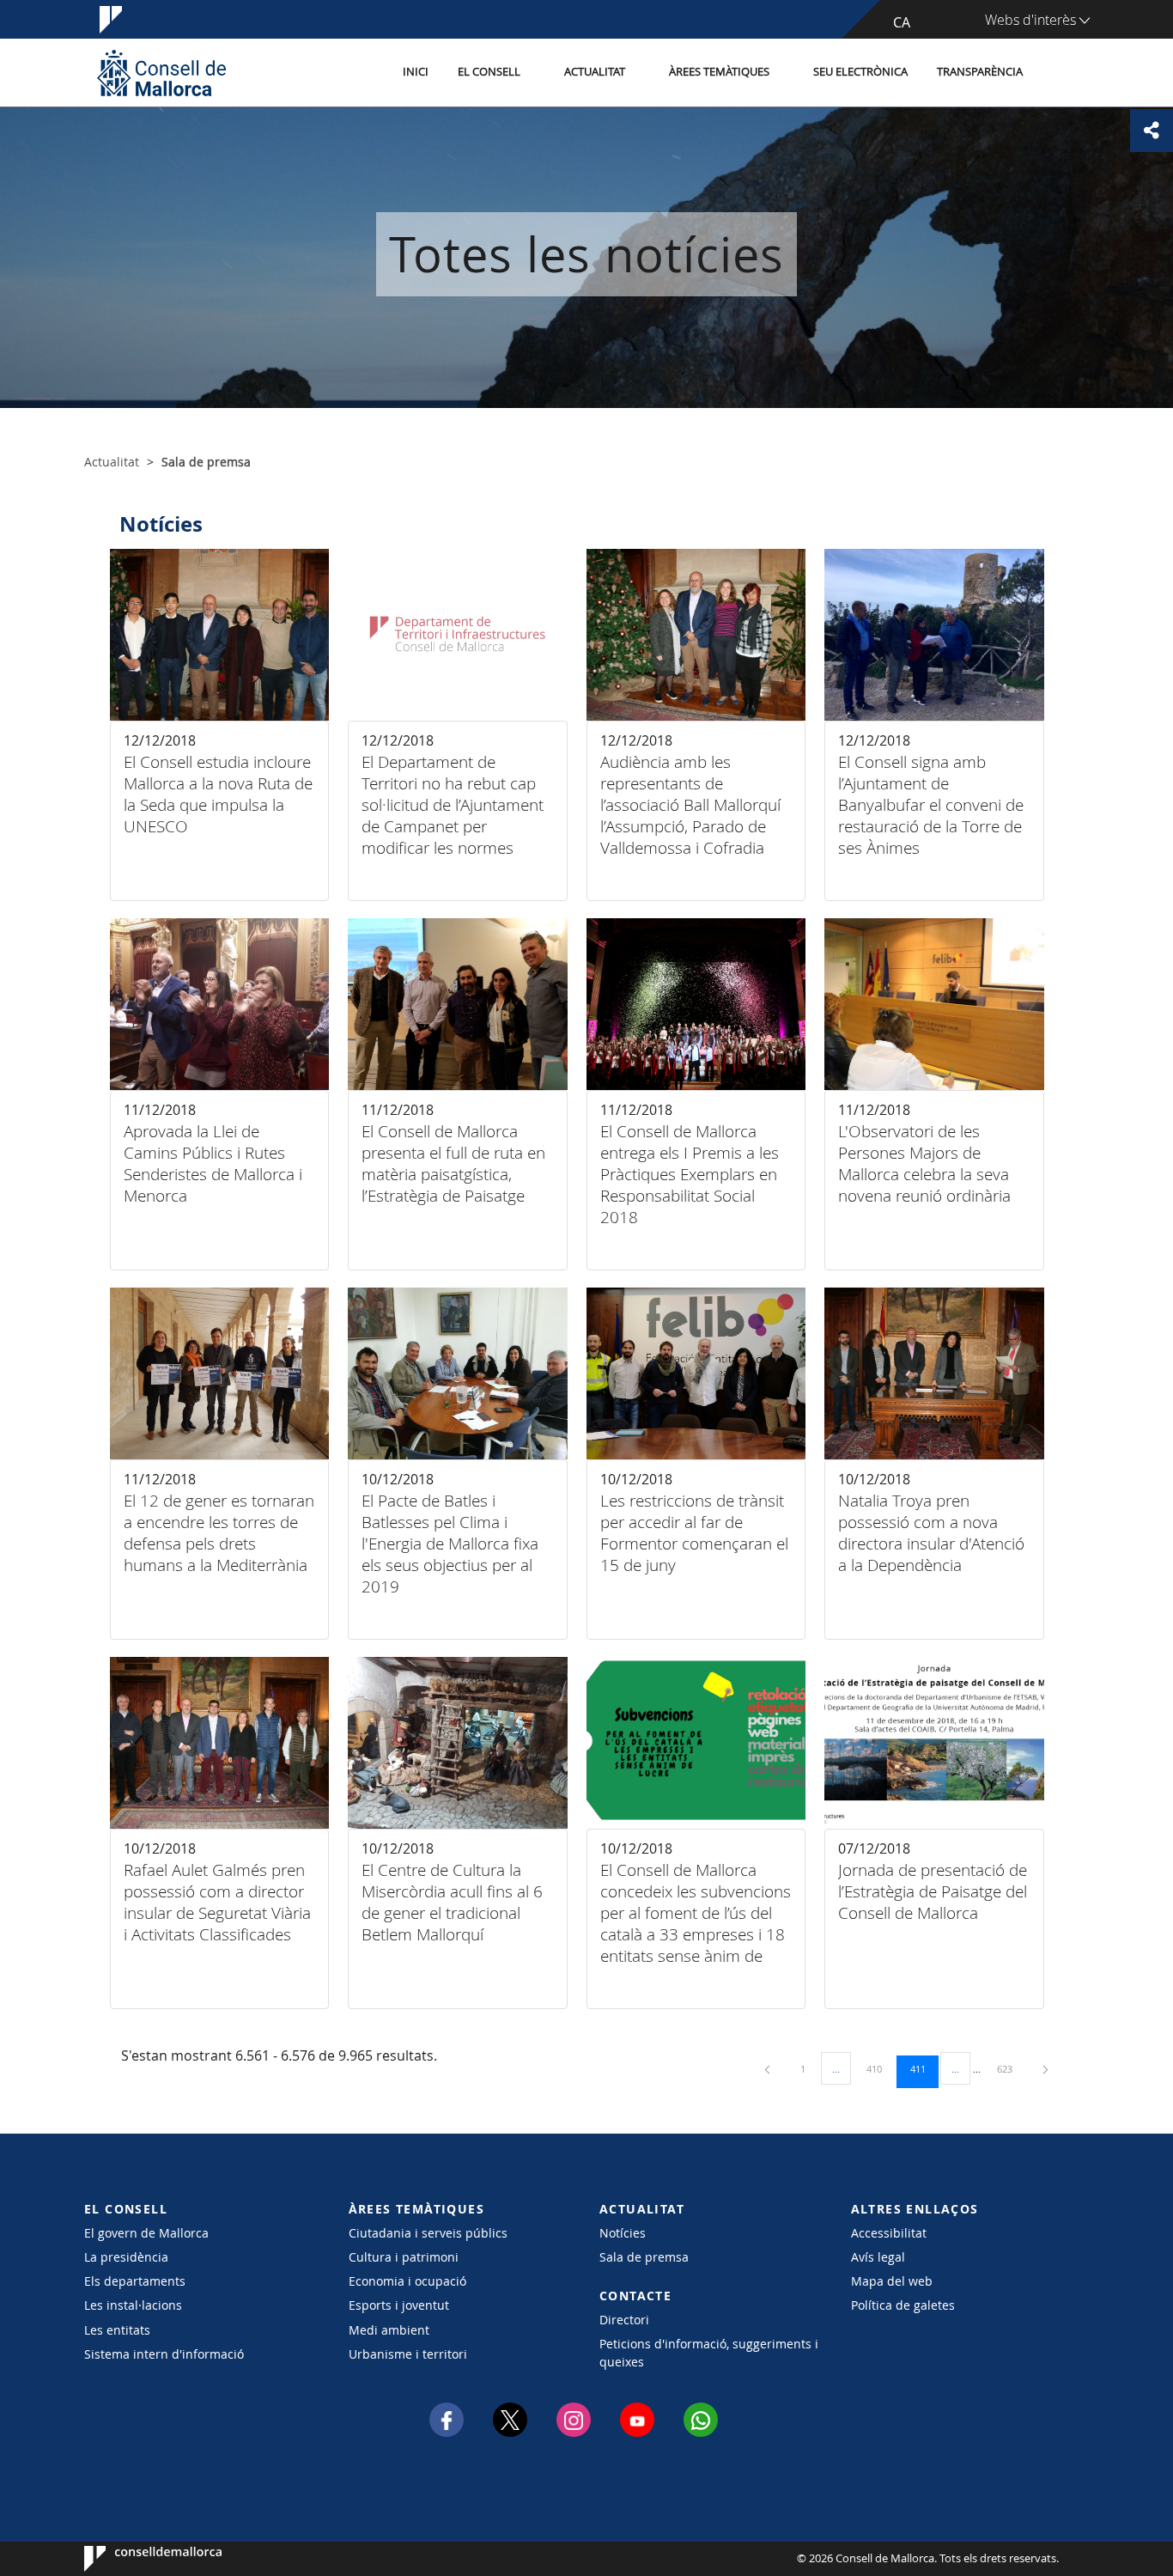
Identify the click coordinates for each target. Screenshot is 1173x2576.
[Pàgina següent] (1045, 2069)
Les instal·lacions (133, 2305)
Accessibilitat (889, 2233)
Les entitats (117, 2330)
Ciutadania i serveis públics (428, 2233)
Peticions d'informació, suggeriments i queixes (709, 2353)
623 (1011, 2068)
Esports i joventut (399, 2305)
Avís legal (878, 2257)
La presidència (126, 2257)
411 (924, 2068)
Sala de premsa (644, 2257)
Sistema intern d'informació (164, 2354)
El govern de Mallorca (146, 2233)
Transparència (980, 72)
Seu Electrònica (860, 72)
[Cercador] (1056, 73)
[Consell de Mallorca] (161, 73)
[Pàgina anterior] (769, 2069)
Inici (416, 72)
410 (880, 2068)
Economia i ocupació (407, 2281)
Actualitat (595, 72)
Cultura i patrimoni (404, 2257)
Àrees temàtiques (719, 72)
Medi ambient (389, 2330)
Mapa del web (892, 2281)
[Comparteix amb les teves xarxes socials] (1152, 131)
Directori (624, 2320)
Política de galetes (903, 2305)
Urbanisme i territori (408, 2354)
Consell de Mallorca (136, 2559)
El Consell (489, 72)
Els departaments (135, 2281)
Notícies (623, 2233)
